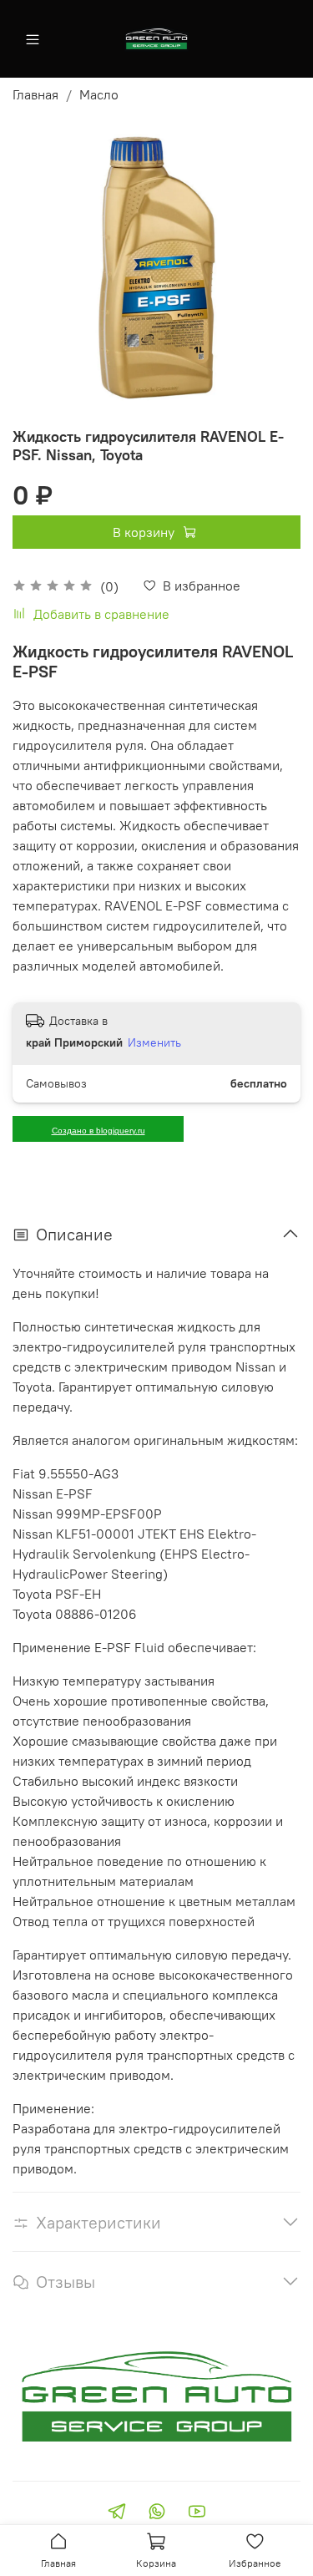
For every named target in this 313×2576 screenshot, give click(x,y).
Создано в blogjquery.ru (98, 1131)
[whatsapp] (157, 2513)
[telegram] (117, 2513)
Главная (35, 94)
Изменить (154, 1042)
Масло (99, 94)
